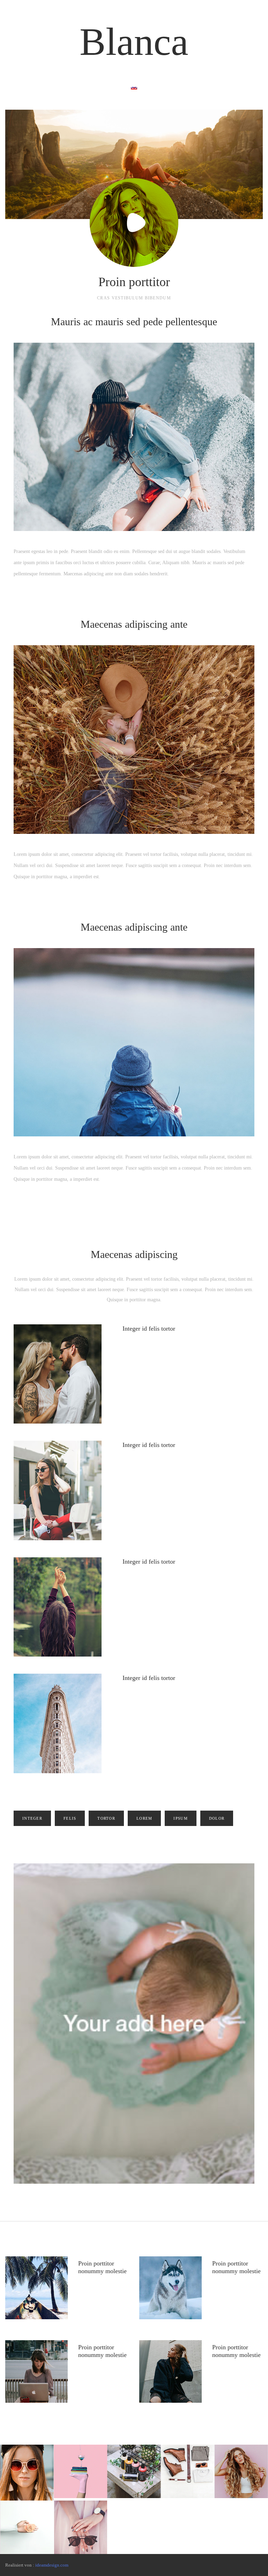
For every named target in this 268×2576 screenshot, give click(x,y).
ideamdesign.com (52, 2565)
